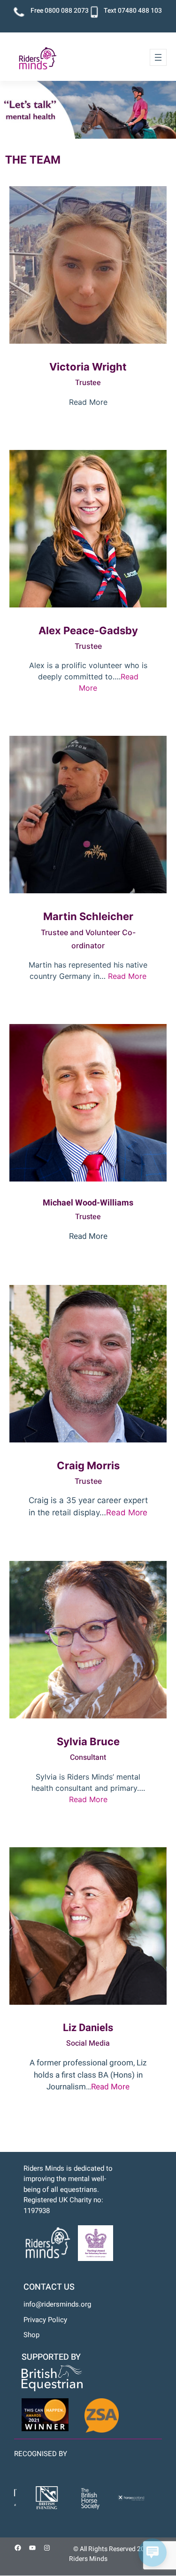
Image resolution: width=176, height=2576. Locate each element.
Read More (127, 976)
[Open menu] (158, 57)
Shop (31, 2335)
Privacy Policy (45, 2320)
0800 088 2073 (67, 11)
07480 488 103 (140, 11)
